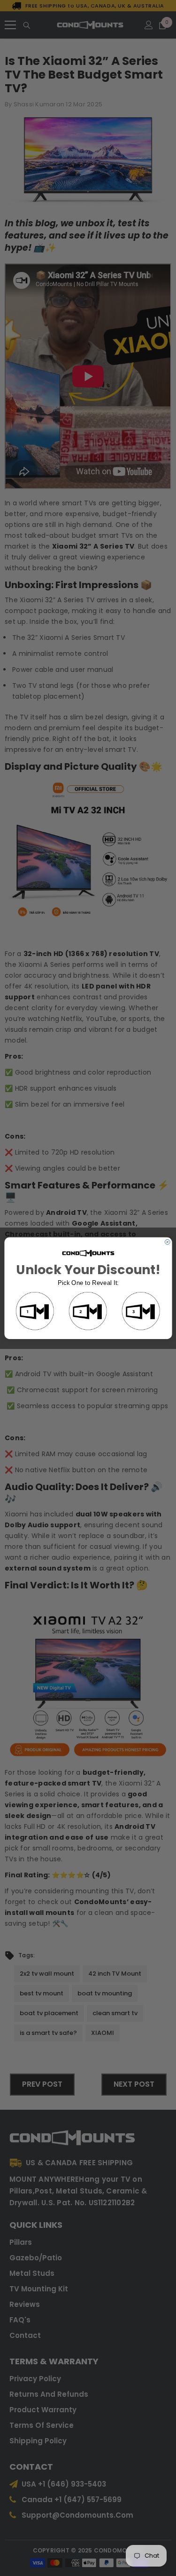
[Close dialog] (167, 1242)
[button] (35, 1312)
